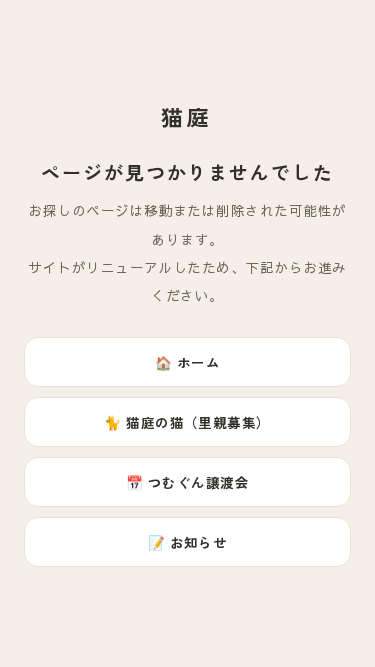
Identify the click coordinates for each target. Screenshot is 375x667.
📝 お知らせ (188, 542)
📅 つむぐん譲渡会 (187, 482)
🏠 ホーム (187, 362)
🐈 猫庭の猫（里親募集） (187, 422)
